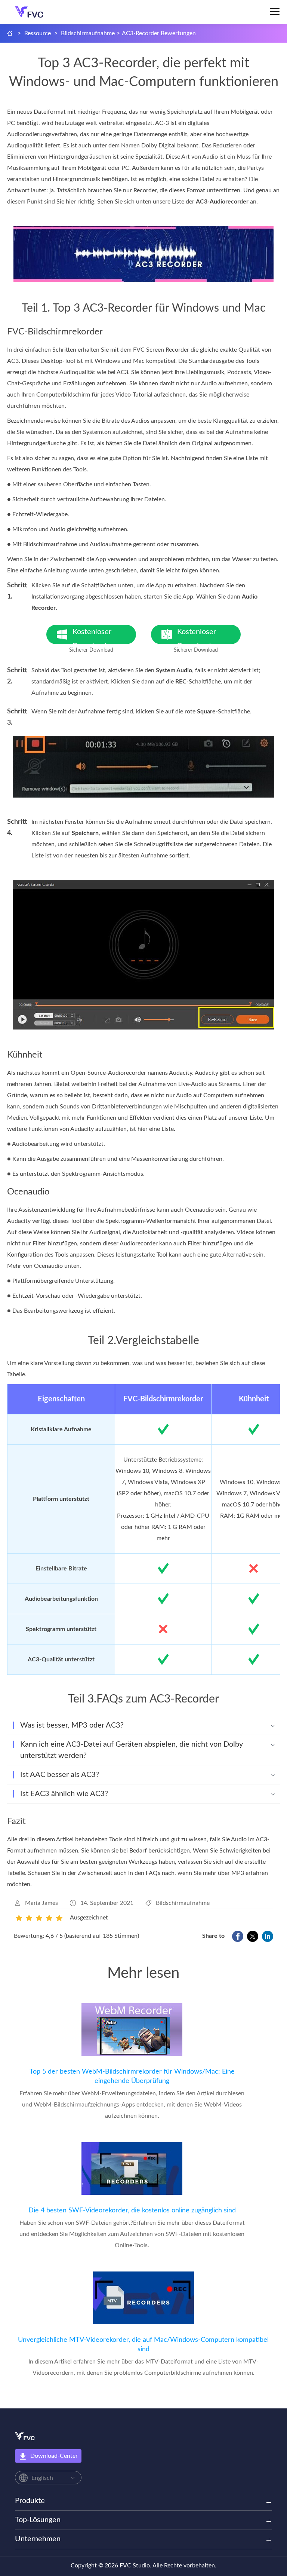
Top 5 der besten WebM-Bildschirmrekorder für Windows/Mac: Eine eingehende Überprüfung (132, 2076)
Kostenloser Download (99, 636)
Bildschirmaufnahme (88, 33)
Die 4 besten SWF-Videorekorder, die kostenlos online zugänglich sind (132, 2211)
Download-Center (54, 2456)
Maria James (41, 1903)
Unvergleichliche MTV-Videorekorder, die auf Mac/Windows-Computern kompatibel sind (143, 2345)
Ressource (38, 33)
